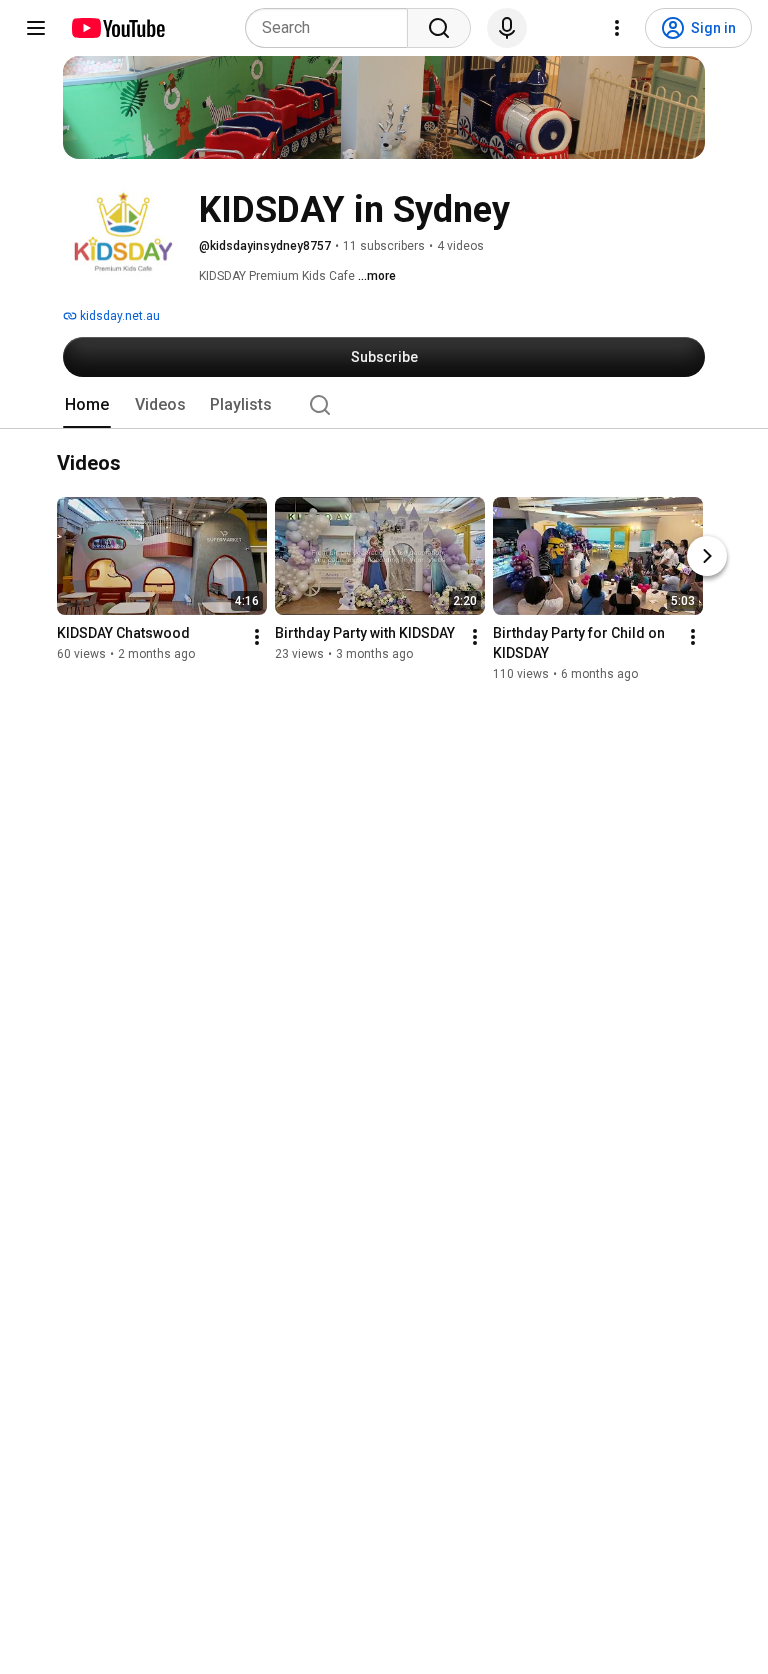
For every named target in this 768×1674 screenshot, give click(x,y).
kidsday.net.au (118, 316)
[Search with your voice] (507, 28)
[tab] (87, 405)
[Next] (707, 557)
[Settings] (617, 28)
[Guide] (36, 28)
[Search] (439, 28)
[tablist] (384, 405)
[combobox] (332, 28)
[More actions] (257, 638)
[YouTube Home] (117, 28)
